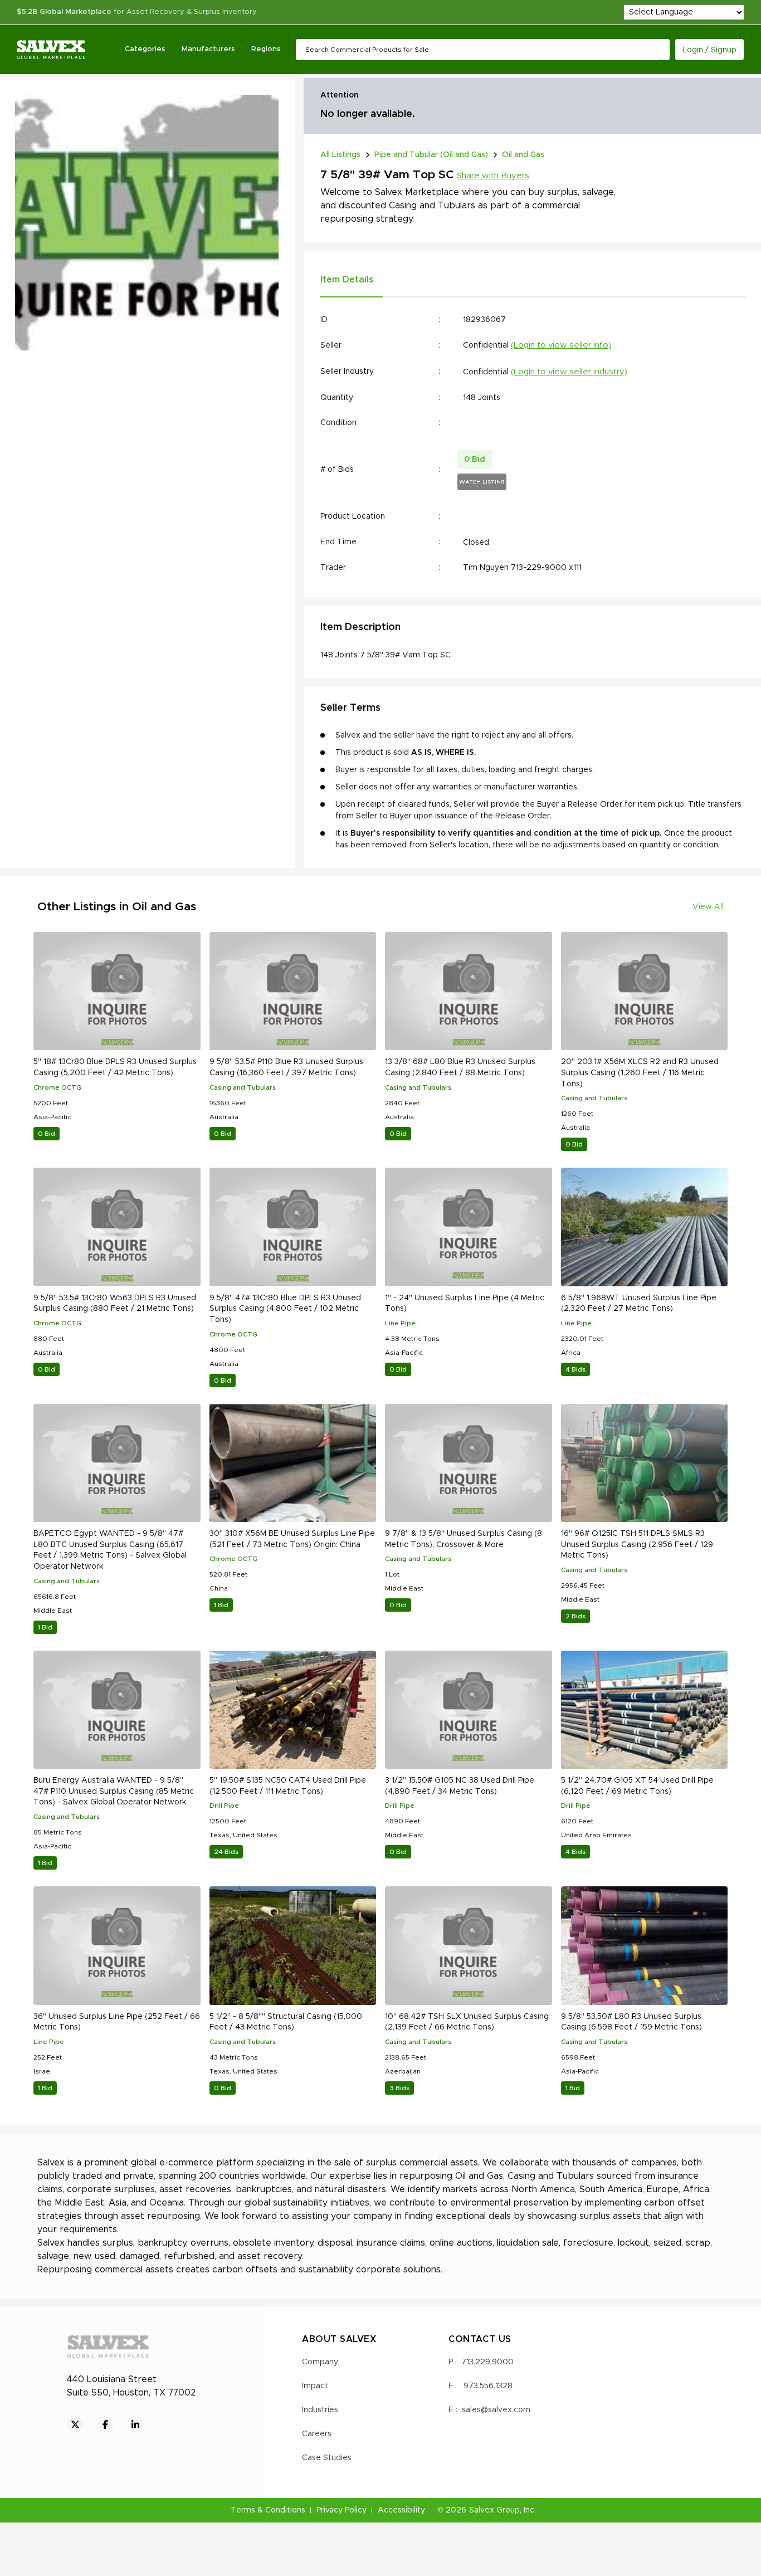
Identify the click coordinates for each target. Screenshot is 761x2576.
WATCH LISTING (482, 482)
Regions (266, 49)
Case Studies (327, 2458)
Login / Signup (709, 50)
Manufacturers (208, 49)
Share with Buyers (493, 176)
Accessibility (401, 2510)
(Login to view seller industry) (569, 372)
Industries (320, 2410)
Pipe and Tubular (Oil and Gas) (431, 155)
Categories (145, 49)
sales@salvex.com (496, 2410)
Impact (315, 2386)
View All (708, 907)
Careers (317, 2434)
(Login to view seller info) (561, 345)
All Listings (340, 155)
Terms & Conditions (268, 2510)
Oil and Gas (523, 155)
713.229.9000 (487, 2362)
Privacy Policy (342, 2510)
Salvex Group (494, 2510)
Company (320, 2362)
